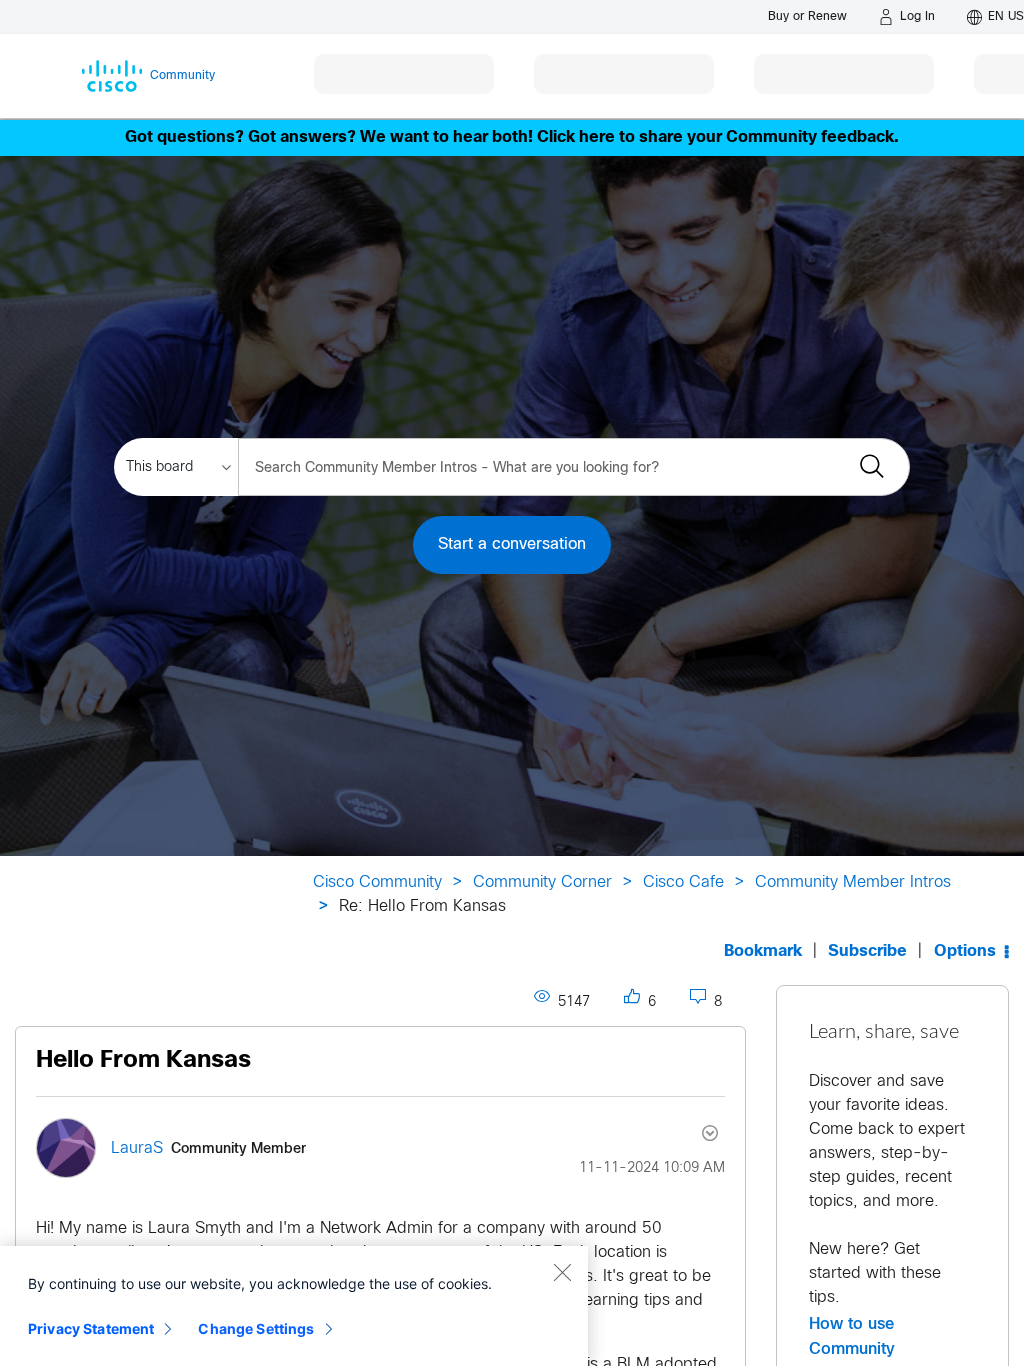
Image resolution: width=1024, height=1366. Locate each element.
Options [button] (965, 951)
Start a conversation (512, 544)
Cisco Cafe (683, 882)
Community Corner (542, 882)
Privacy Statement (91, 1328)
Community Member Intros (853, 882)
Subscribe (867, 951)
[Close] (562, 1272)
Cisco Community (377, 882)
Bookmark (763, 951)
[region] (294, 1306)
